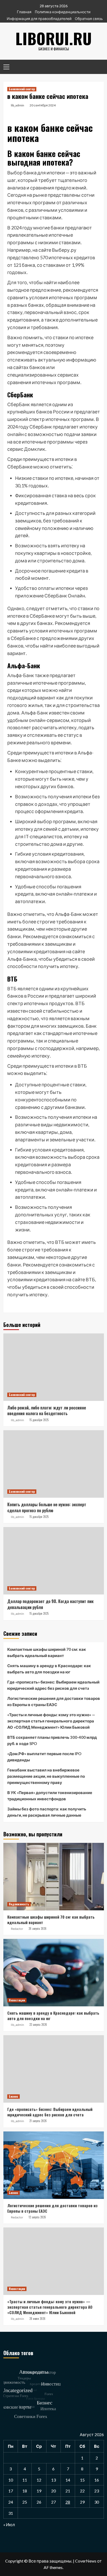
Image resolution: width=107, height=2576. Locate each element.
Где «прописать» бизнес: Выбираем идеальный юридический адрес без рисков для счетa (53, 1685)
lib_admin (18, 105)
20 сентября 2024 (43, 105)
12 (39, 2480)
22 (82, 2491)
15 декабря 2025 (39, 1420)
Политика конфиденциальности (63, 12)
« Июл (9, 2524)
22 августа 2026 (38, 2025)
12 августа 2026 (37, 2217)
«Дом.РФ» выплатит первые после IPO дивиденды (44, 1757)
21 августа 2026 (38, 2121)
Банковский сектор (22, 89)
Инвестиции (17, 2000)
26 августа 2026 (38, 1928)
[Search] (98, 66)
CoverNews (86, 2561)
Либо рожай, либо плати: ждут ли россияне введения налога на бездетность (47, 1410)
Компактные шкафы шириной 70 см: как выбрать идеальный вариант (47, 1652)
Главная (24, 12)
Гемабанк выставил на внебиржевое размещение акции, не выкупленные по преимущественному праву (46, 1776)
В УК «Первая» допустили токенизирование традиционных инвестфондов (50, 1796)
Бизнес (14, 2096)
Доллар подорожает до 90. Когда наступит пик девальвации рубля (50, 1604)
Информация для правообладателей (39, 19)
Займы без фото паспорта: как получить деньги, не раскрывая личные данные (47, 1812)
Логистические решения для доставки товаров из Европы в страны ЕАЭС (54, 1701)
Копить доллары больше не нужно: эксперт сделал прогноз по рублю (47, 1507)
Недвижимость (19, 1904)
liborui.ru (53, 38)
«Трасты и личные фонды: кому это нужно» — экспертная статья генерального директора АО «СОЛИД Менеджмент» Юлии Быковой (51, 1721)
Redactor (17, 1929)
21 (68, 2491)
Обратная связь (89, 19)
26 (39, 2502)
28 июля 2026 (37, 2319)
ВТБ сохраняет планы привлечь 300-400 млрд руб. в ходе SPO (52, 1740)
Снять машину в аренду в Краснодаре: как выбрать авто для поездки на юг (49, 1669)
